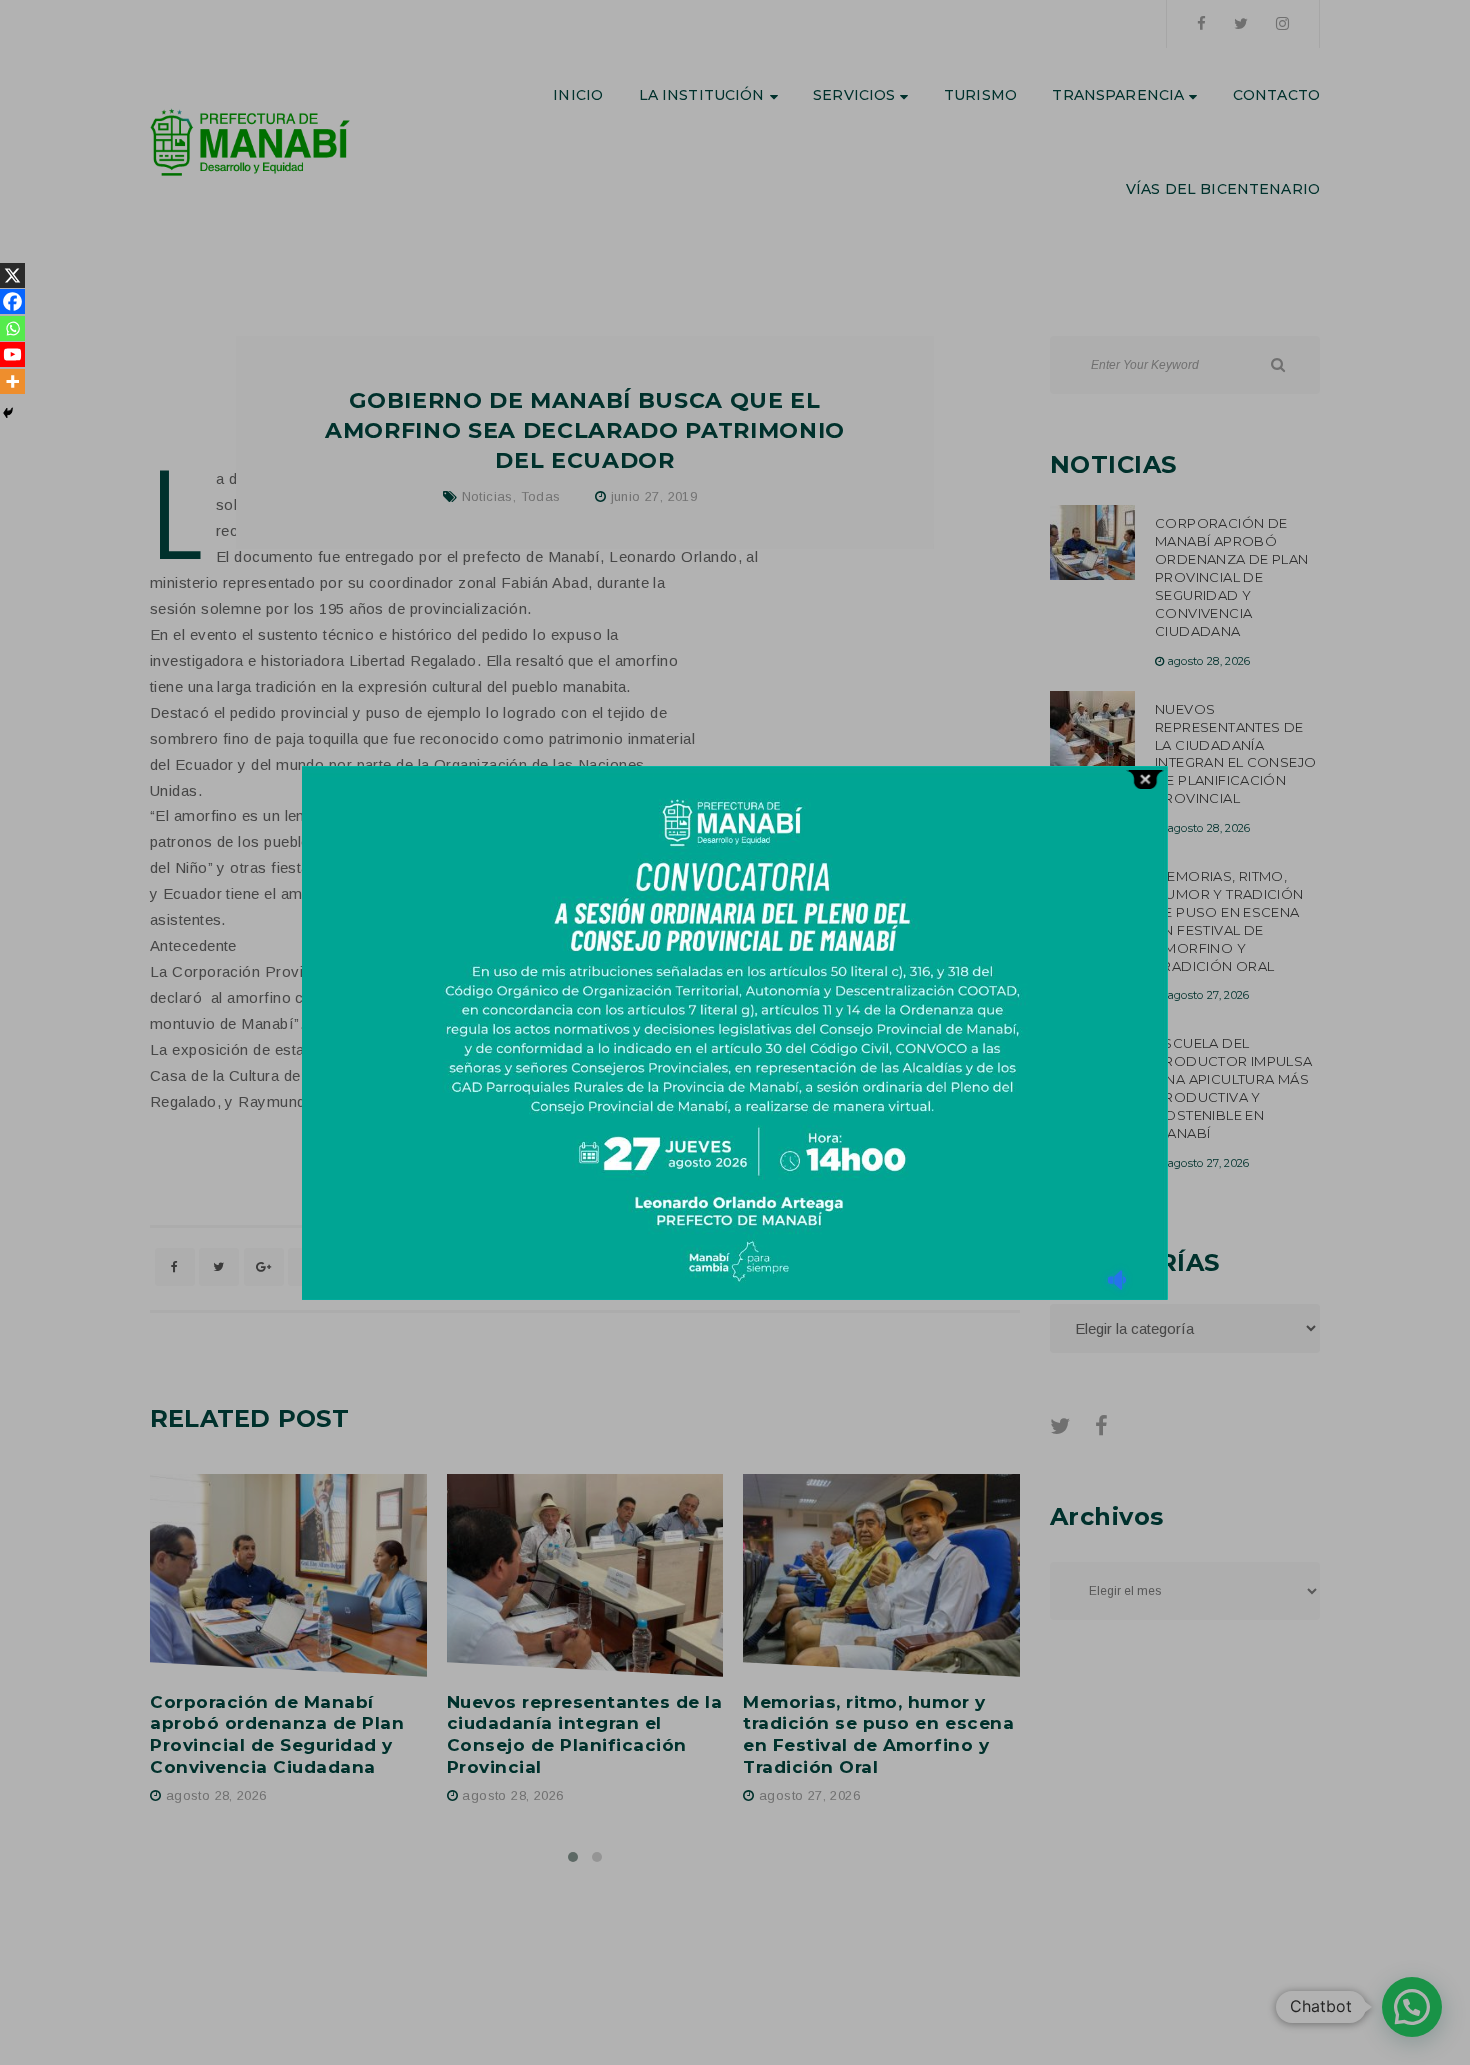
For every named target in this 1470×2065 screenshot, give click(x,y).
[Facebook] (12, 301)
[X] (12, 275)
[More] (12, 381)
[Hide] (8, 413)
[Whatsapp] (12, 328)
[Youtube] (12, 354)
